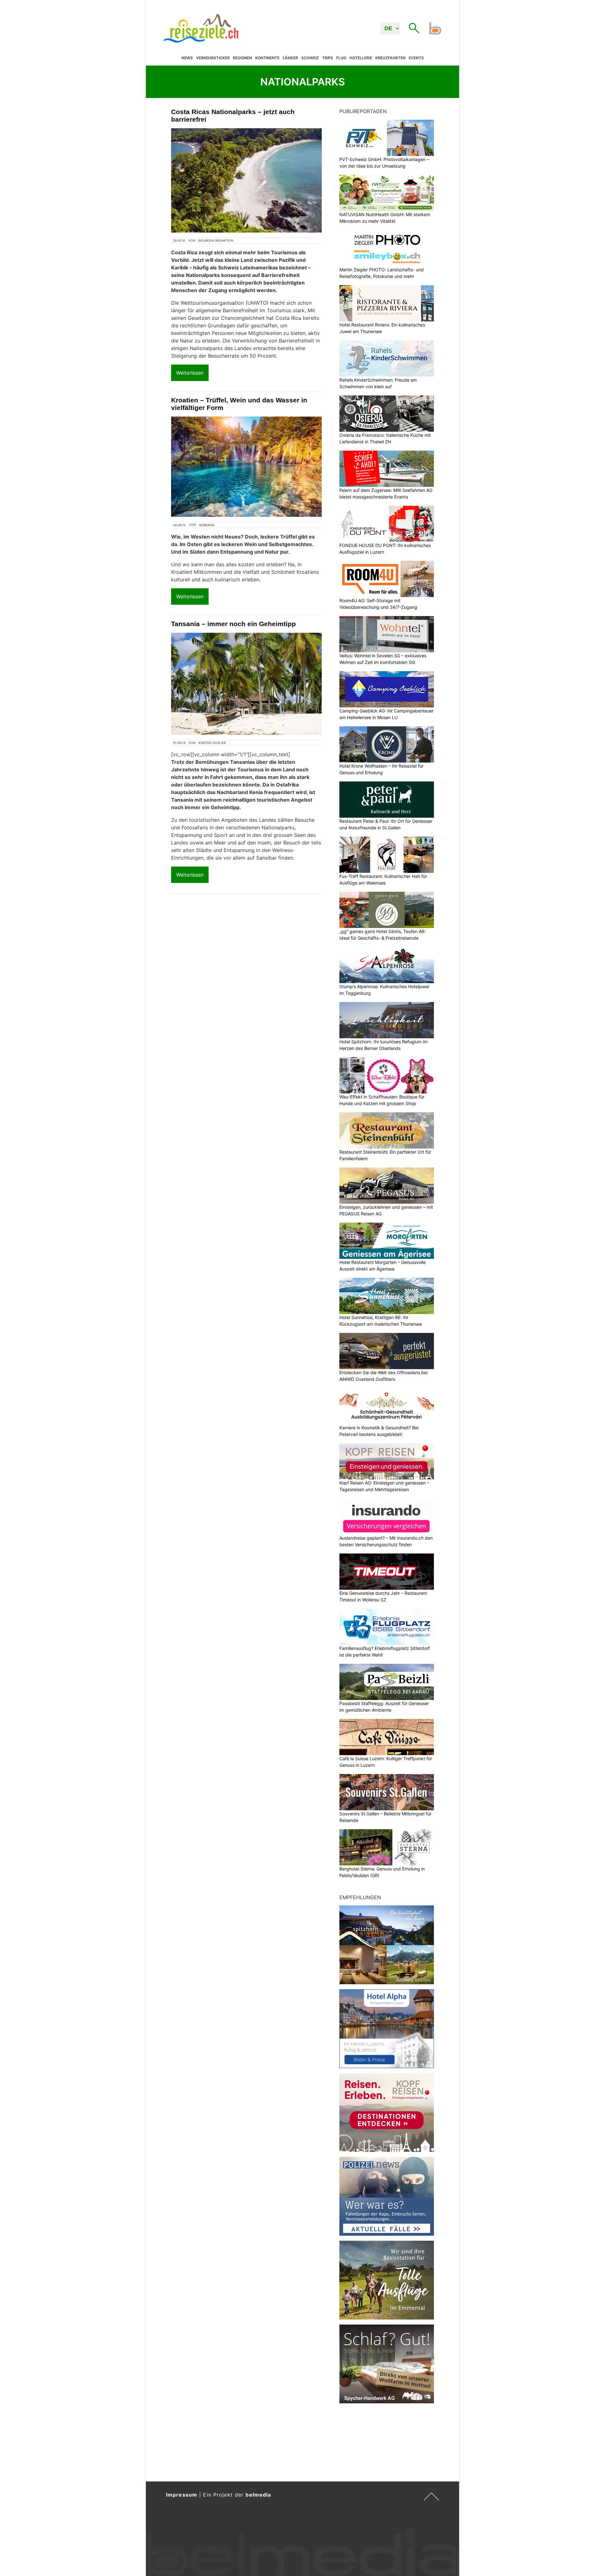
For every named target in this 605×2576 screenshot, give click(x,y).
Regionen (242, 58)
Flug (341, 58)
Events (416, 58)
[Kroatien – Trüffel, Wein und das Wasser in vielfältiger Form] (246, 467)
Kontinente (267, 58)
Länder (290, 58)
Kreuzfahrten (390, 58)
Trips (328, 58)
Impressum (182, 2495)
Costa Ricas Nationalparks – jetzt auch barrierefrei (233, 115)
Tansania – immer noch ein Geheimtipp (233, 624)
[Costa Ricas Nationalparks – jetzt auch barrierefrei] (246, 180)
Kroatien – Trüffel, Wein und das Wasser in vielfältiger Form (239, 404)
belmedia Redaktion (216, 240)
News (187, 58)
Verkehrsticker (213, 58)
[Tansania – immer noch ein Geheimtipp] (246, 684)
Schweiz (310, 58)
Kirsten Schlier (212, 743)
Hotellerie (361, 58)
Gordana (207, 525)
